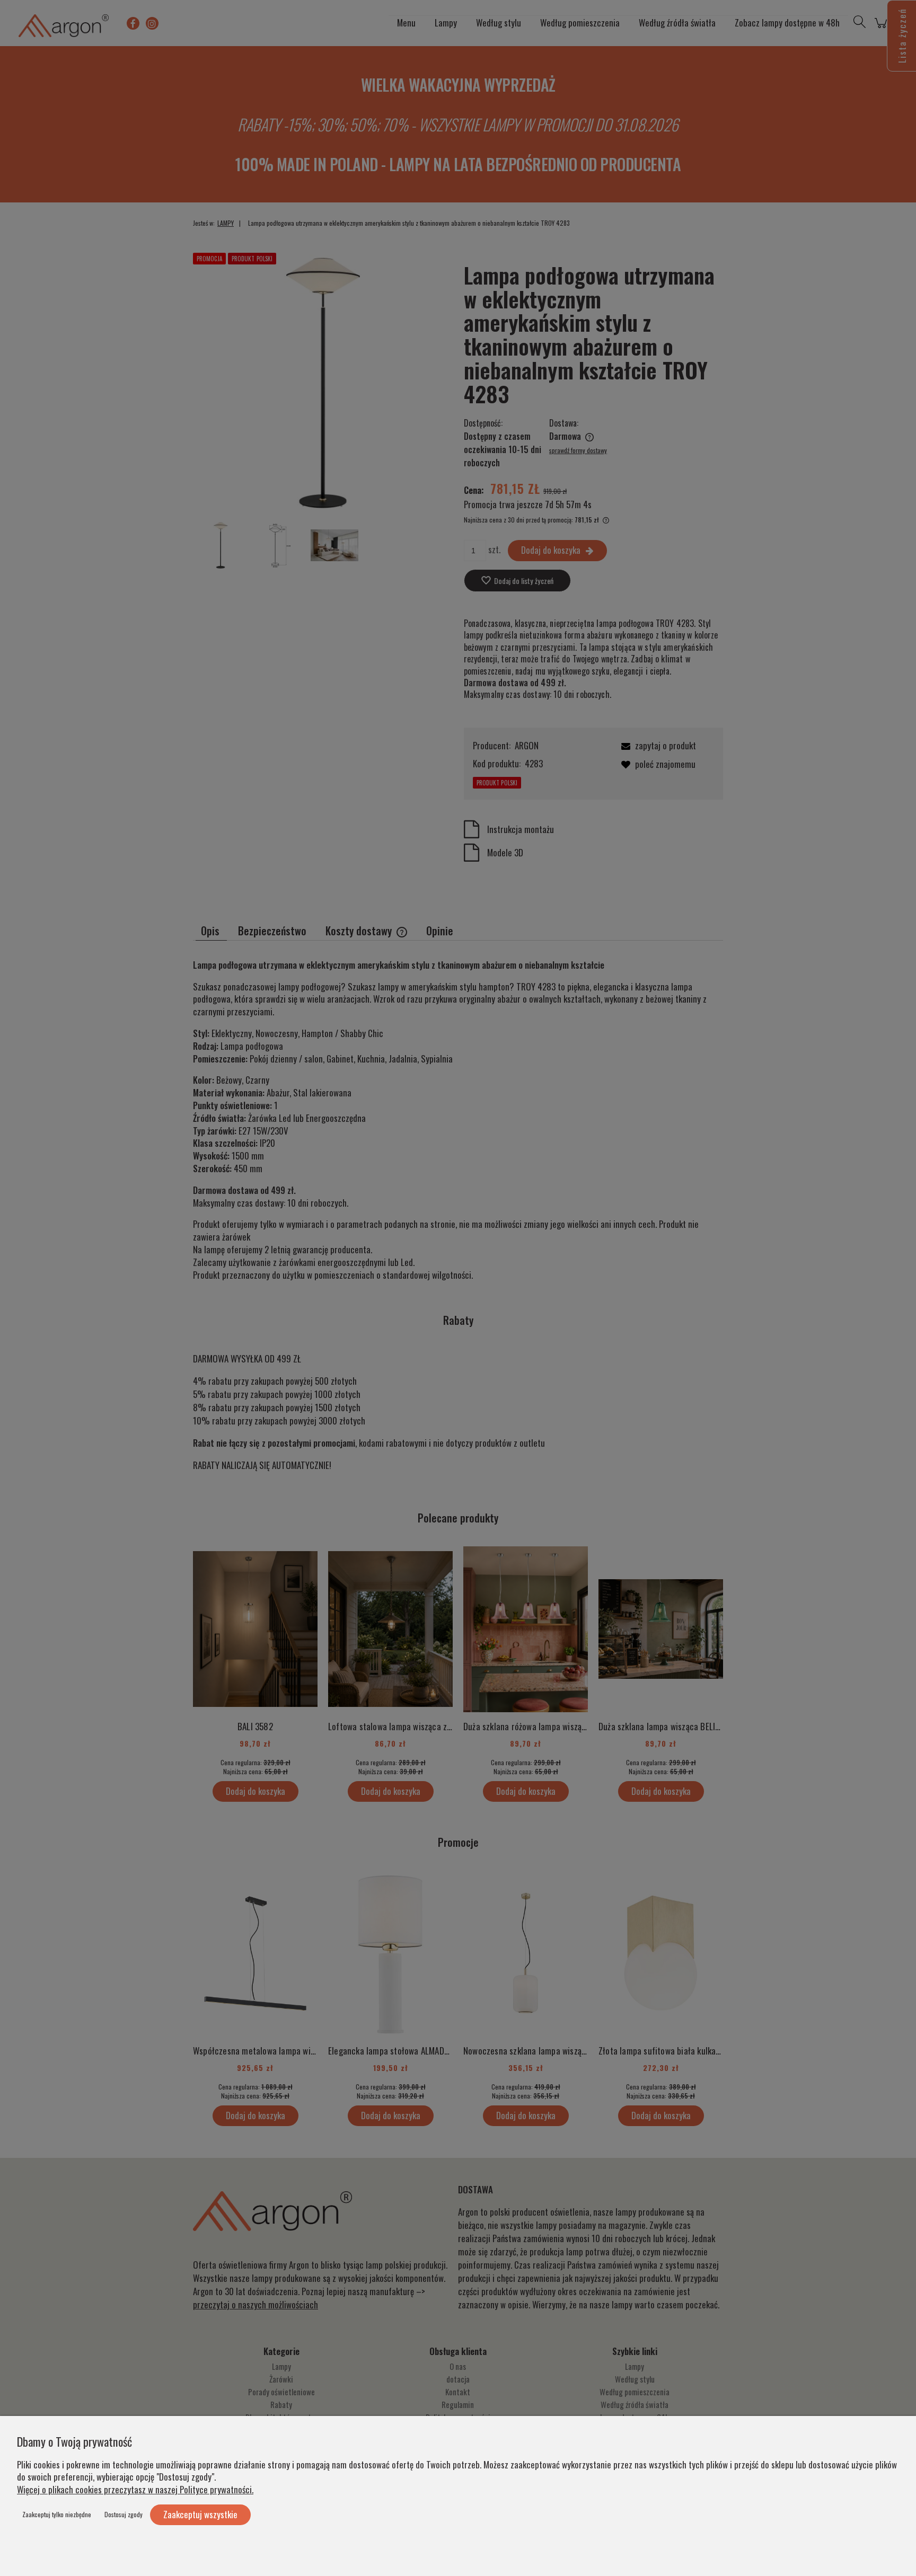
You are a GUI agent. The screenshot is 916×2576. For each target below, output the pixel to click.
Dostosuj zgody (124, 2514)
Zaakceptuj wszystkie (200, 2514)
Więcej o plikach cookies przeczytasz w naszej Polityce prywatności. (135, 2489)
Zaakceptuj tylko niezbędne (57, 2514)
